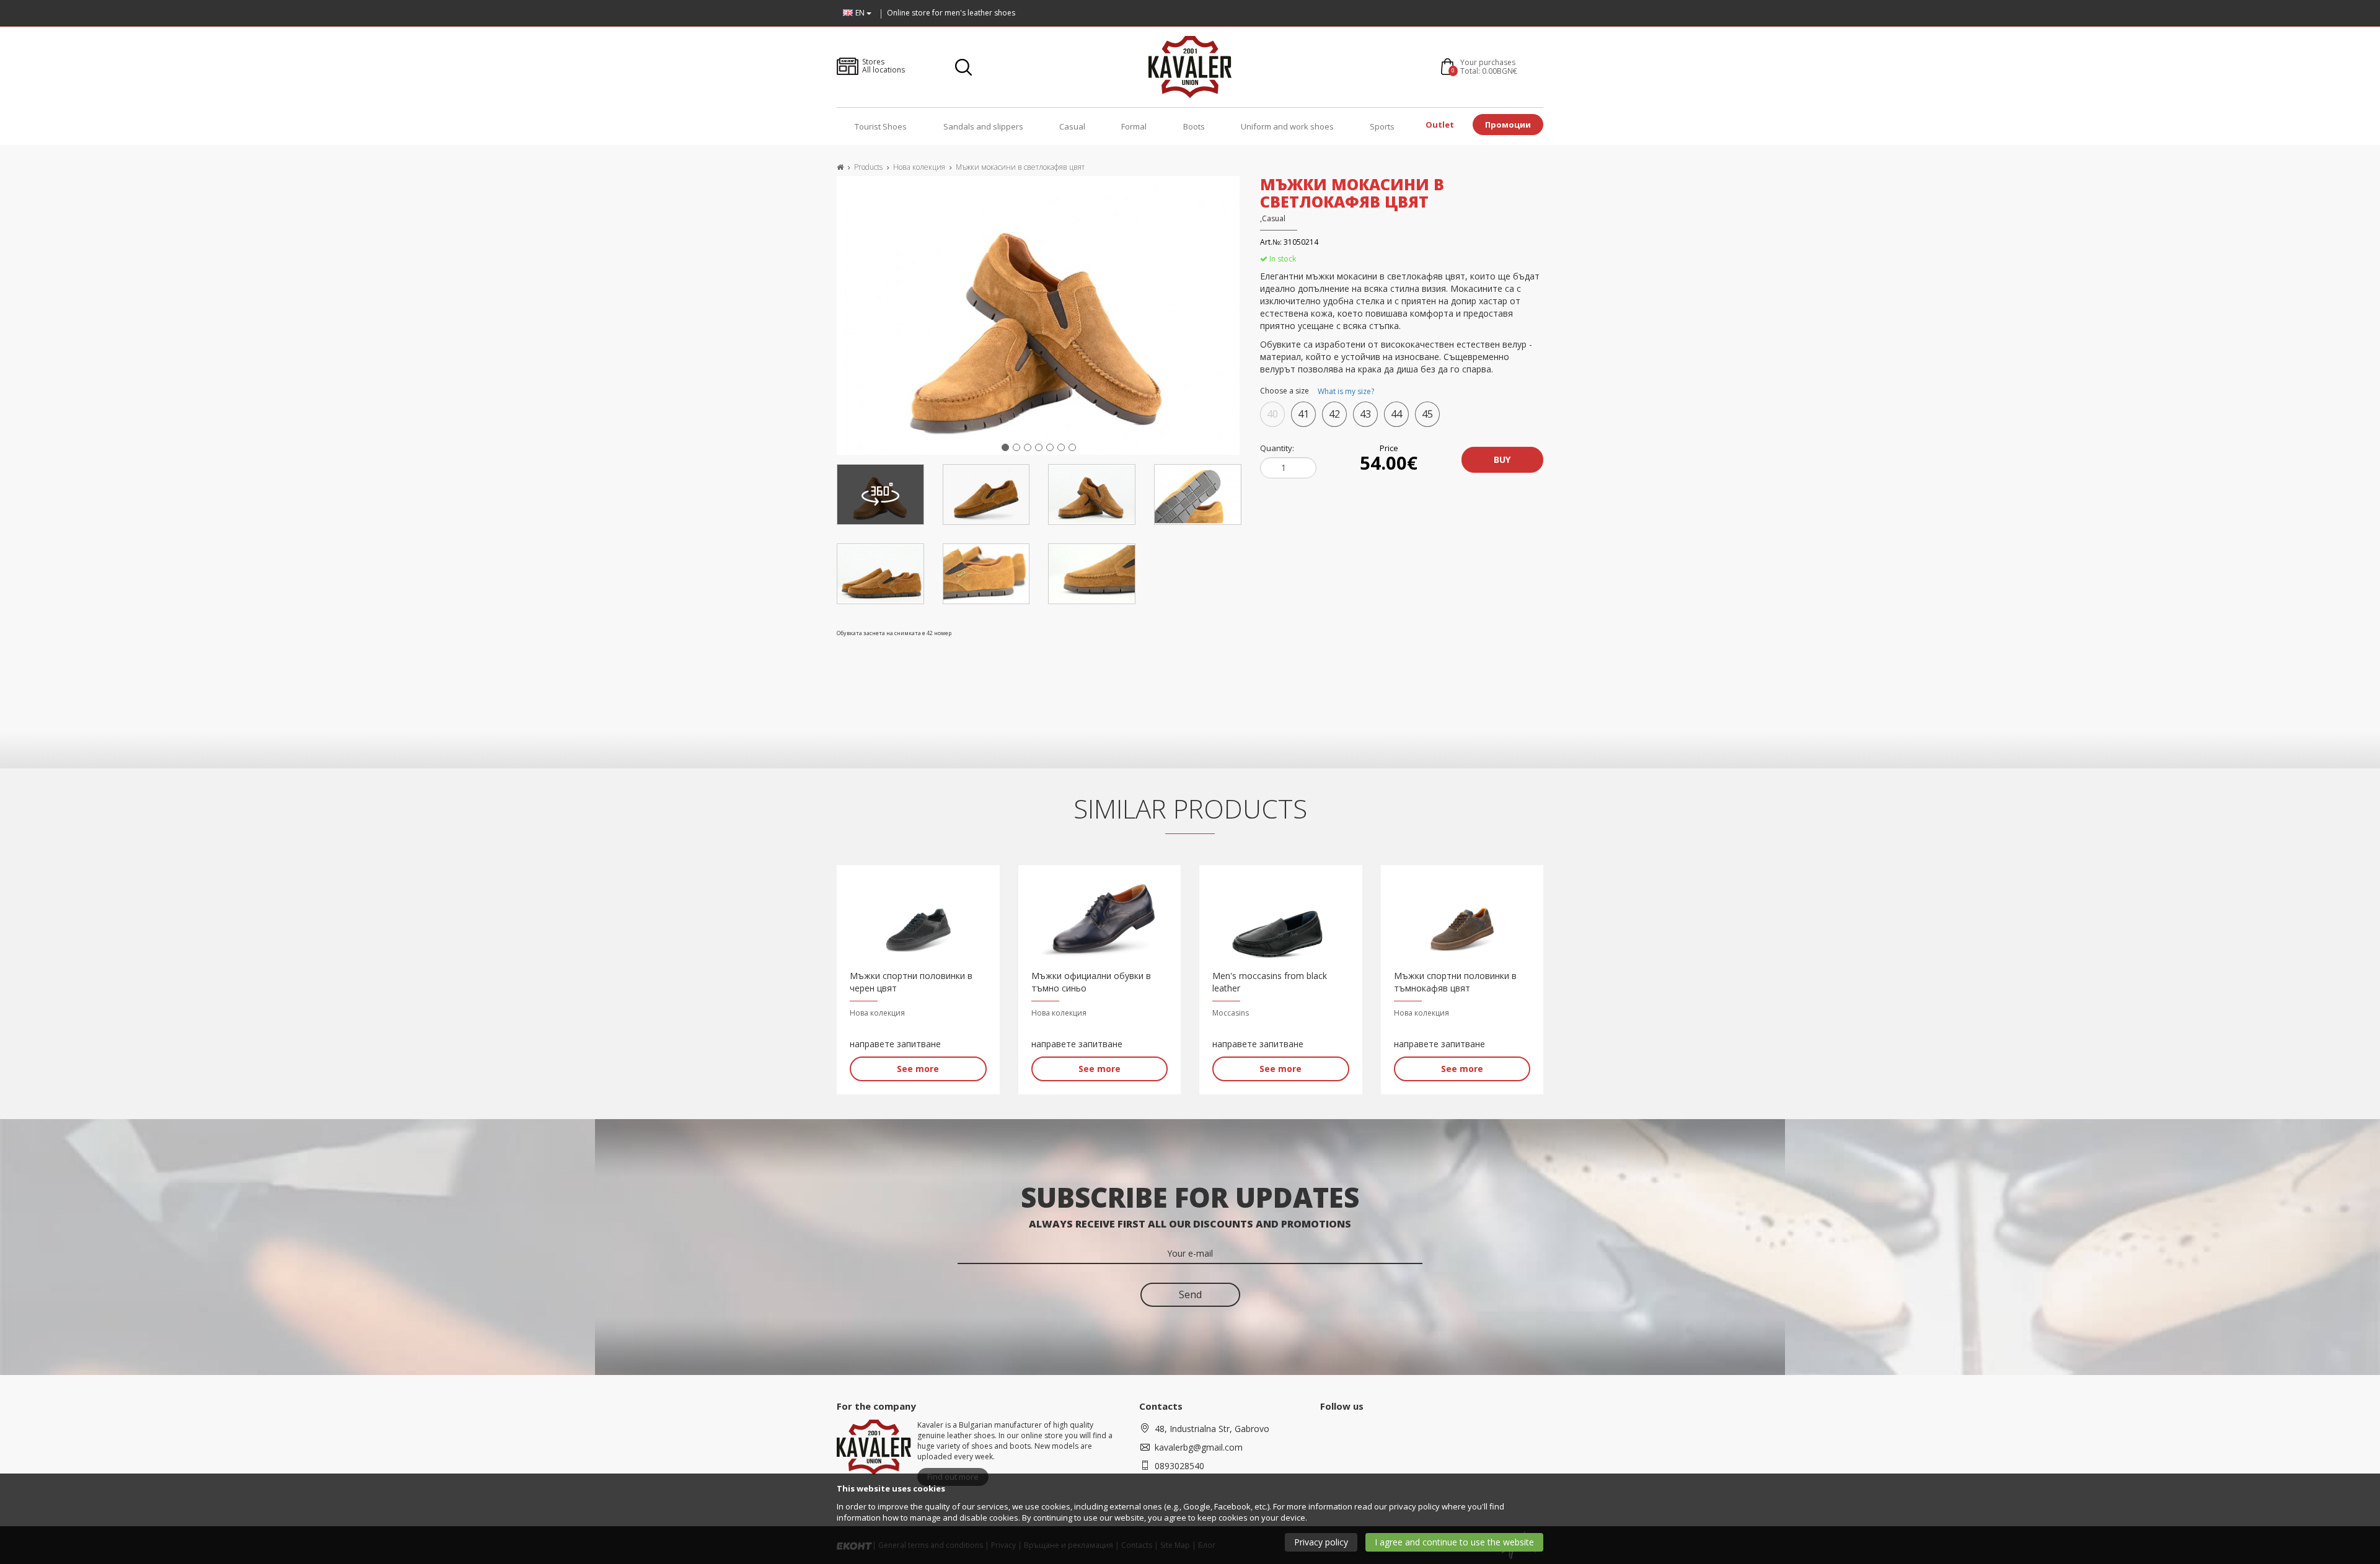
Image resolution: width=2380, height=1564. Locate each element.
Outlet (1440, 125)
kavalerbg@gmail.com (1199, 1447)
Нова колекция (919, 167)
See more (918, 1069)
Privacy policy (1321, 1542)
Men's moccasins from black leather (1270, 982)
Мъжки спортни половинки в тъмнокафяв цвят (1455, 982)
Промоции (1508, 125)
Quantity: (1277, 448)
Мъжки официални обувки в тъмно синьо (1091, 982)
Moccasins (1231, 1013)
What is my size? (1346, 391)
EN (861, 13)
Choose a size (1317, 392)
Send (1190, 1294)
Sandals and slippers (983, 126)
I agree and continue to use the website (1454, 1542)
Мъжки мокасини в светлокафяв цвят (1020, 167)
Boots (1194, 126)
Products (868, 167)
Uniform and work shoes (1287, 126)
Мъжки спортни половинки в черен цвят (911, 982)
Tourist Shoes (881, 126)
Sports (1382, 126)
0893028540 (1179, 1466)
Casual (1072, 126)
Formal (1134, 126)
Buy (1502, 459)
